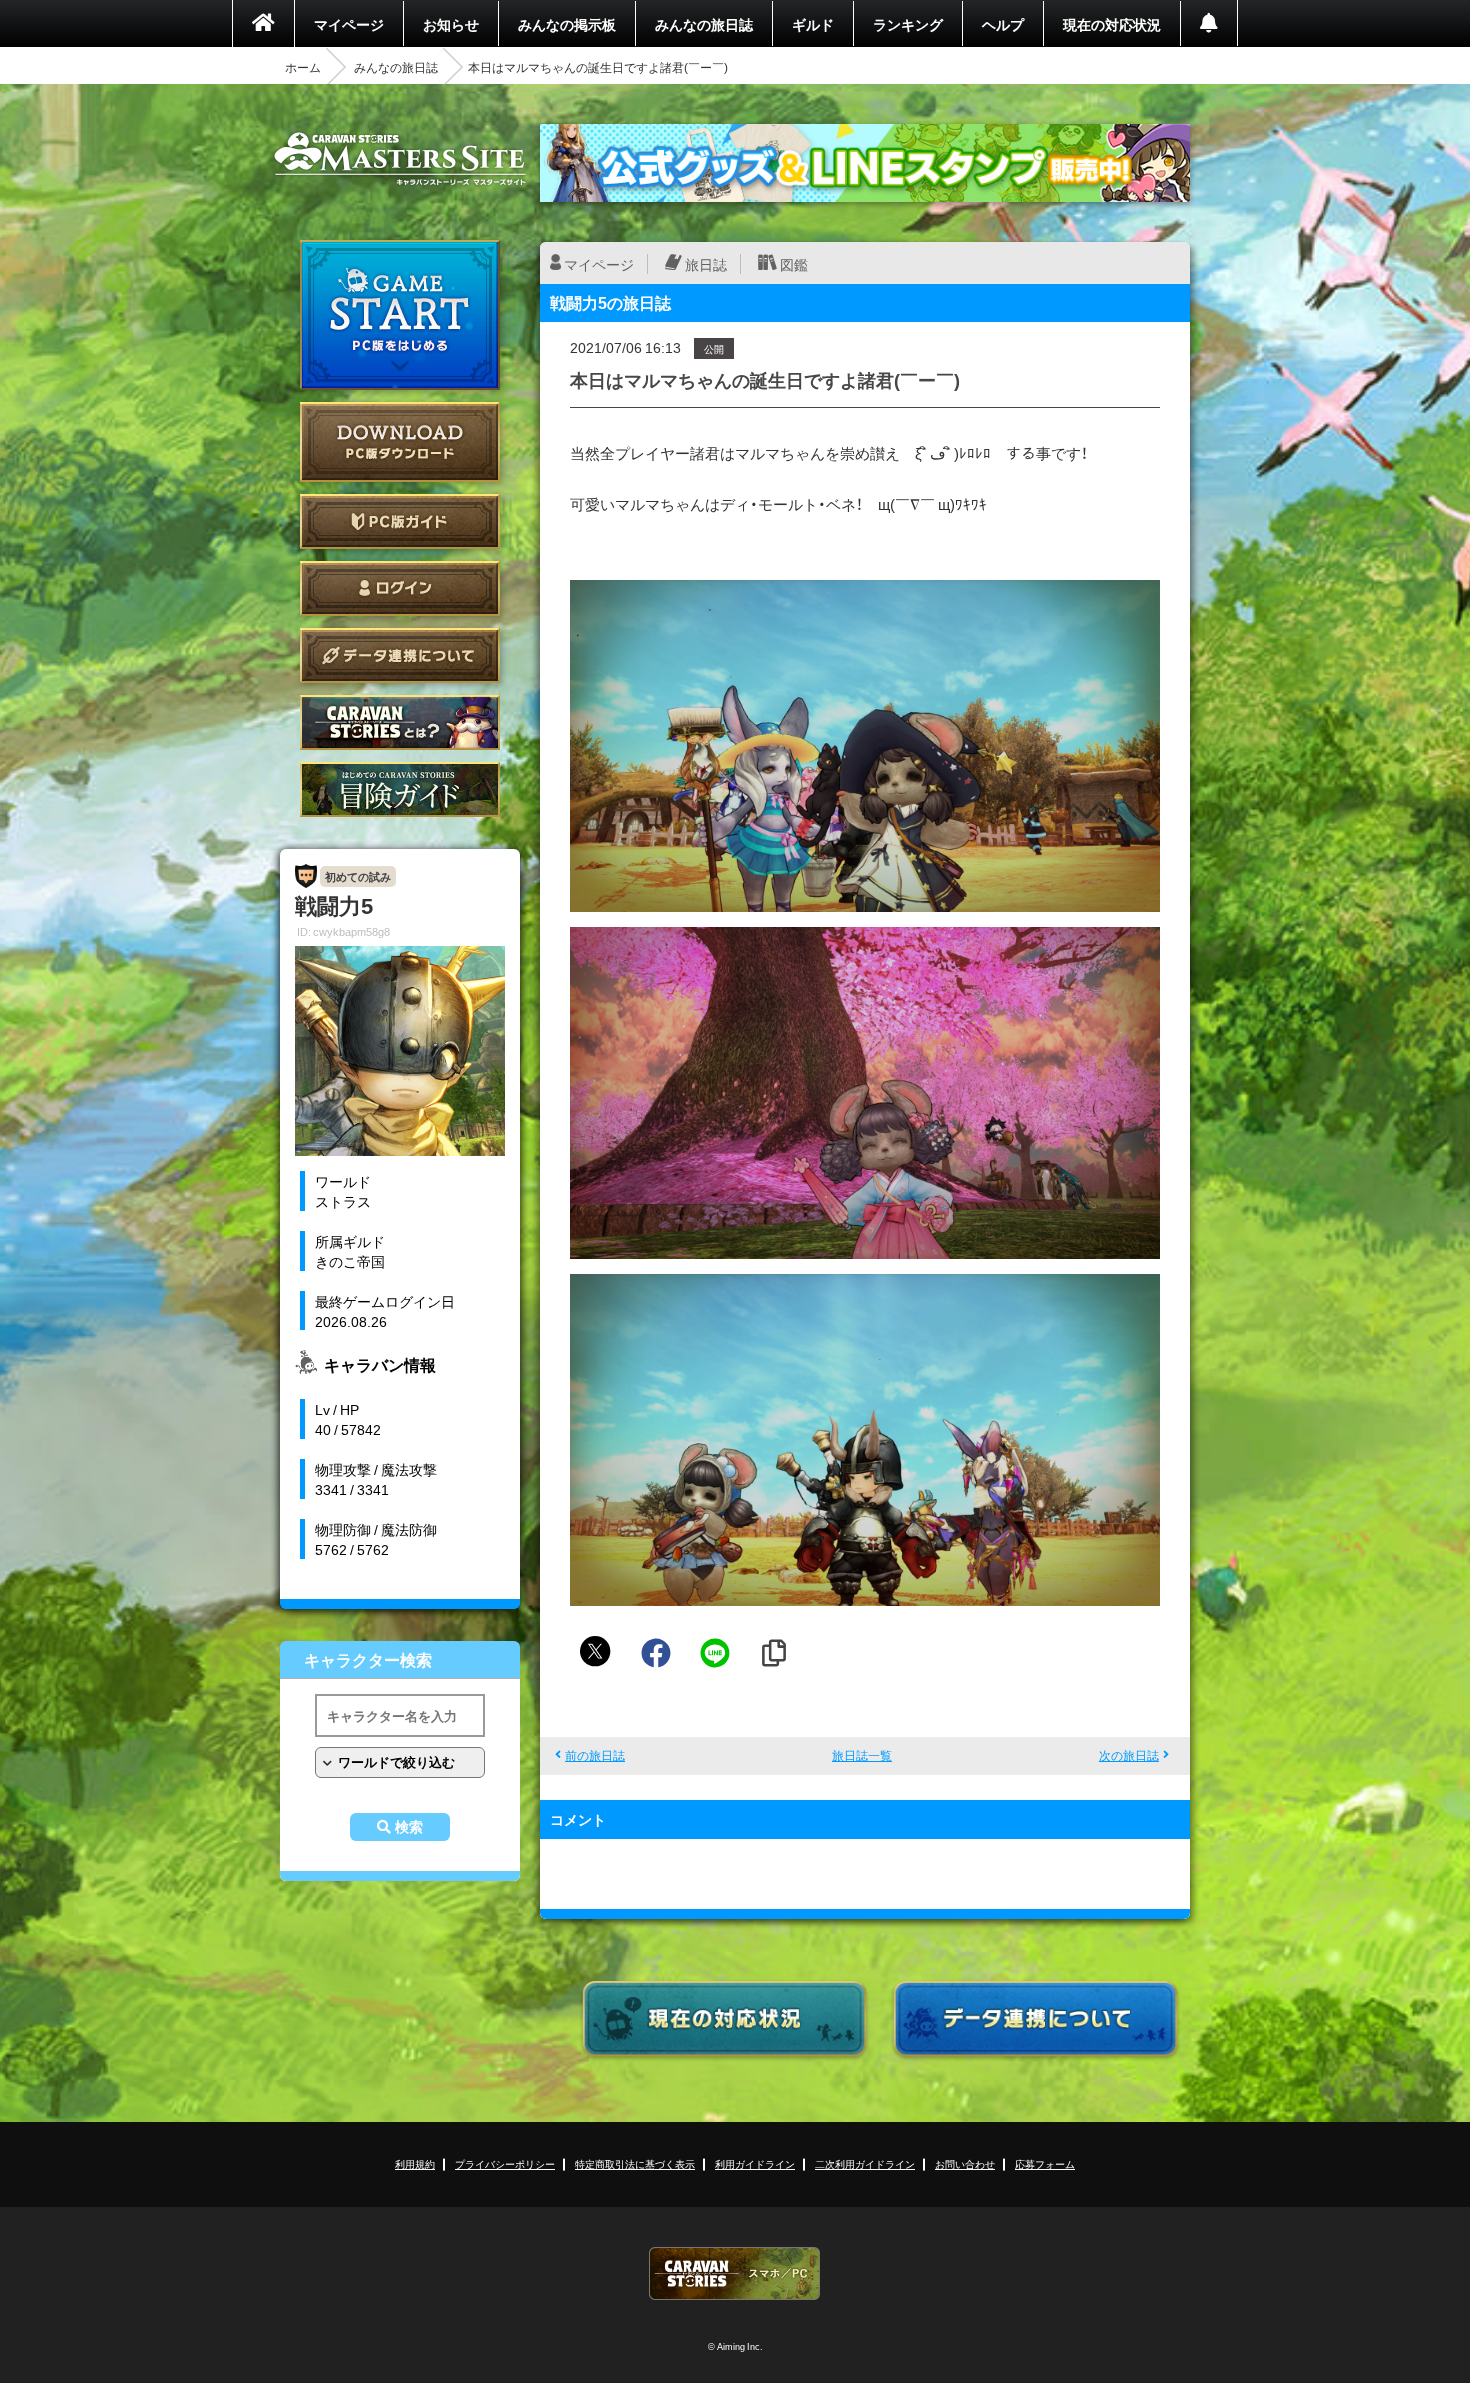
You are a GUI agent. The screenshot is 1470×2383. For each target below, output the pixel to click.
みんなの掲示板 (567, 24)
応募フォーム (1045, 2163)
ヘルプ (1003, 24)
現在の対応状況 (1112, 24)
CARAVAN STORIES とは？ (400, 722)
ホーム (303, 67)
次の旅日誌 (1129, 1755)
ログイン (400, 588)
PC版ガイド (400, 521)
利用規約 (415, 2163)
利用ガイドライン (755, 2163)
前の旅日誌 (595, 1755)
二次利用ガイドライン (865, 2163)
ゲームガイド (400, 789)
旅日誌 (706, 264)
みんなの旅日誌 (704, 24)
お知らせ (451, 24)
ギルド (813, 24)
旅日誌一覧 (862, 1755)
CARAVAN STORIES (735, 2273)
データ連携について (400, 655)
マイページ (349, 24)
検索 (409, 1827)
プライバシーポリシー (505, 2163)
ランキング (908, 24)
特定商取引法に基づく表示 (635, 2163)
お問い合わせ (965, 2163)
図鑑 (794, 264)
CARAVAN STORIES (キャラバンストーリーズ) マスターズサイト (400, 159)
